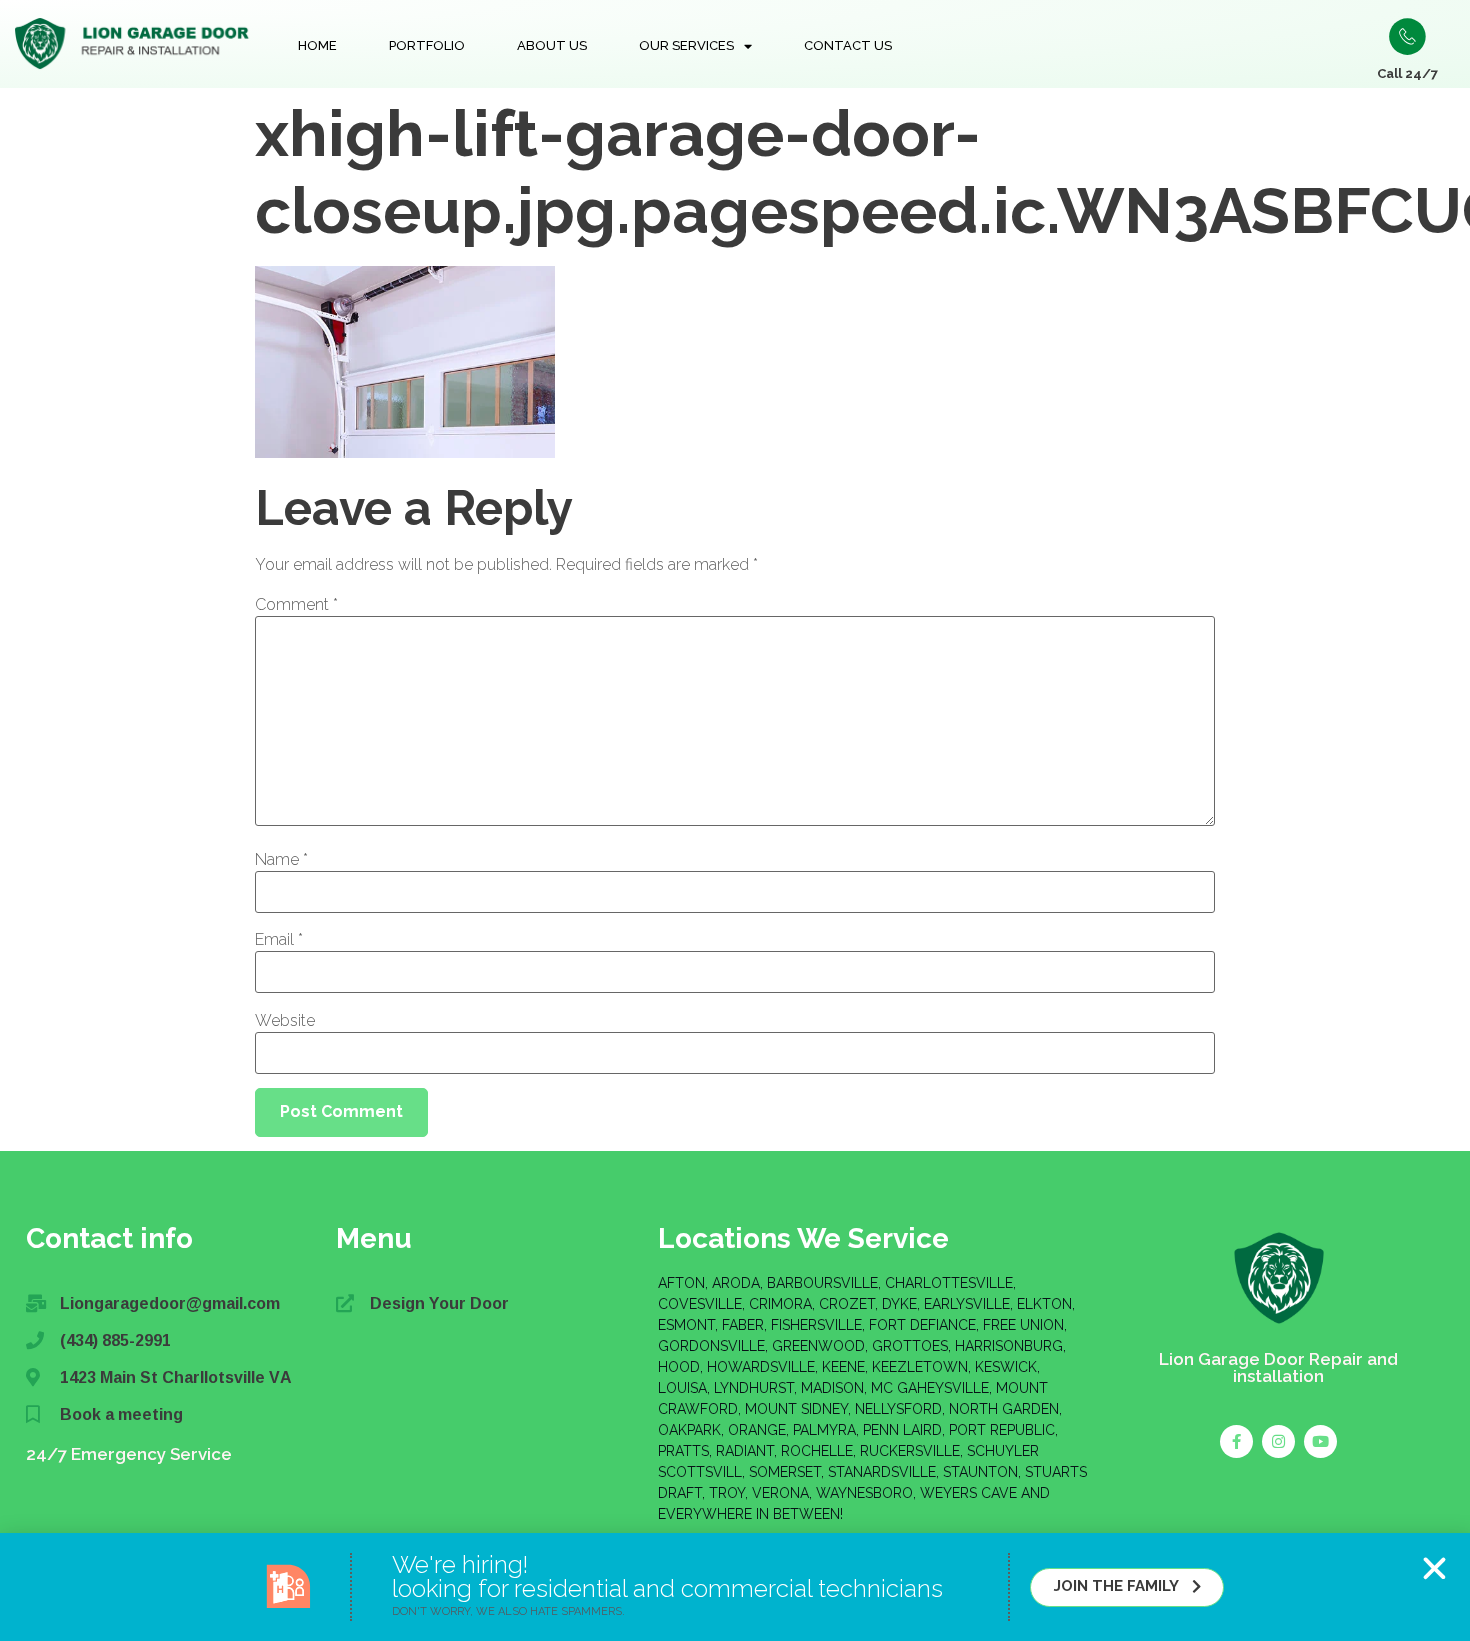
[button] (1434, 1568)
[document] (735, 820)
